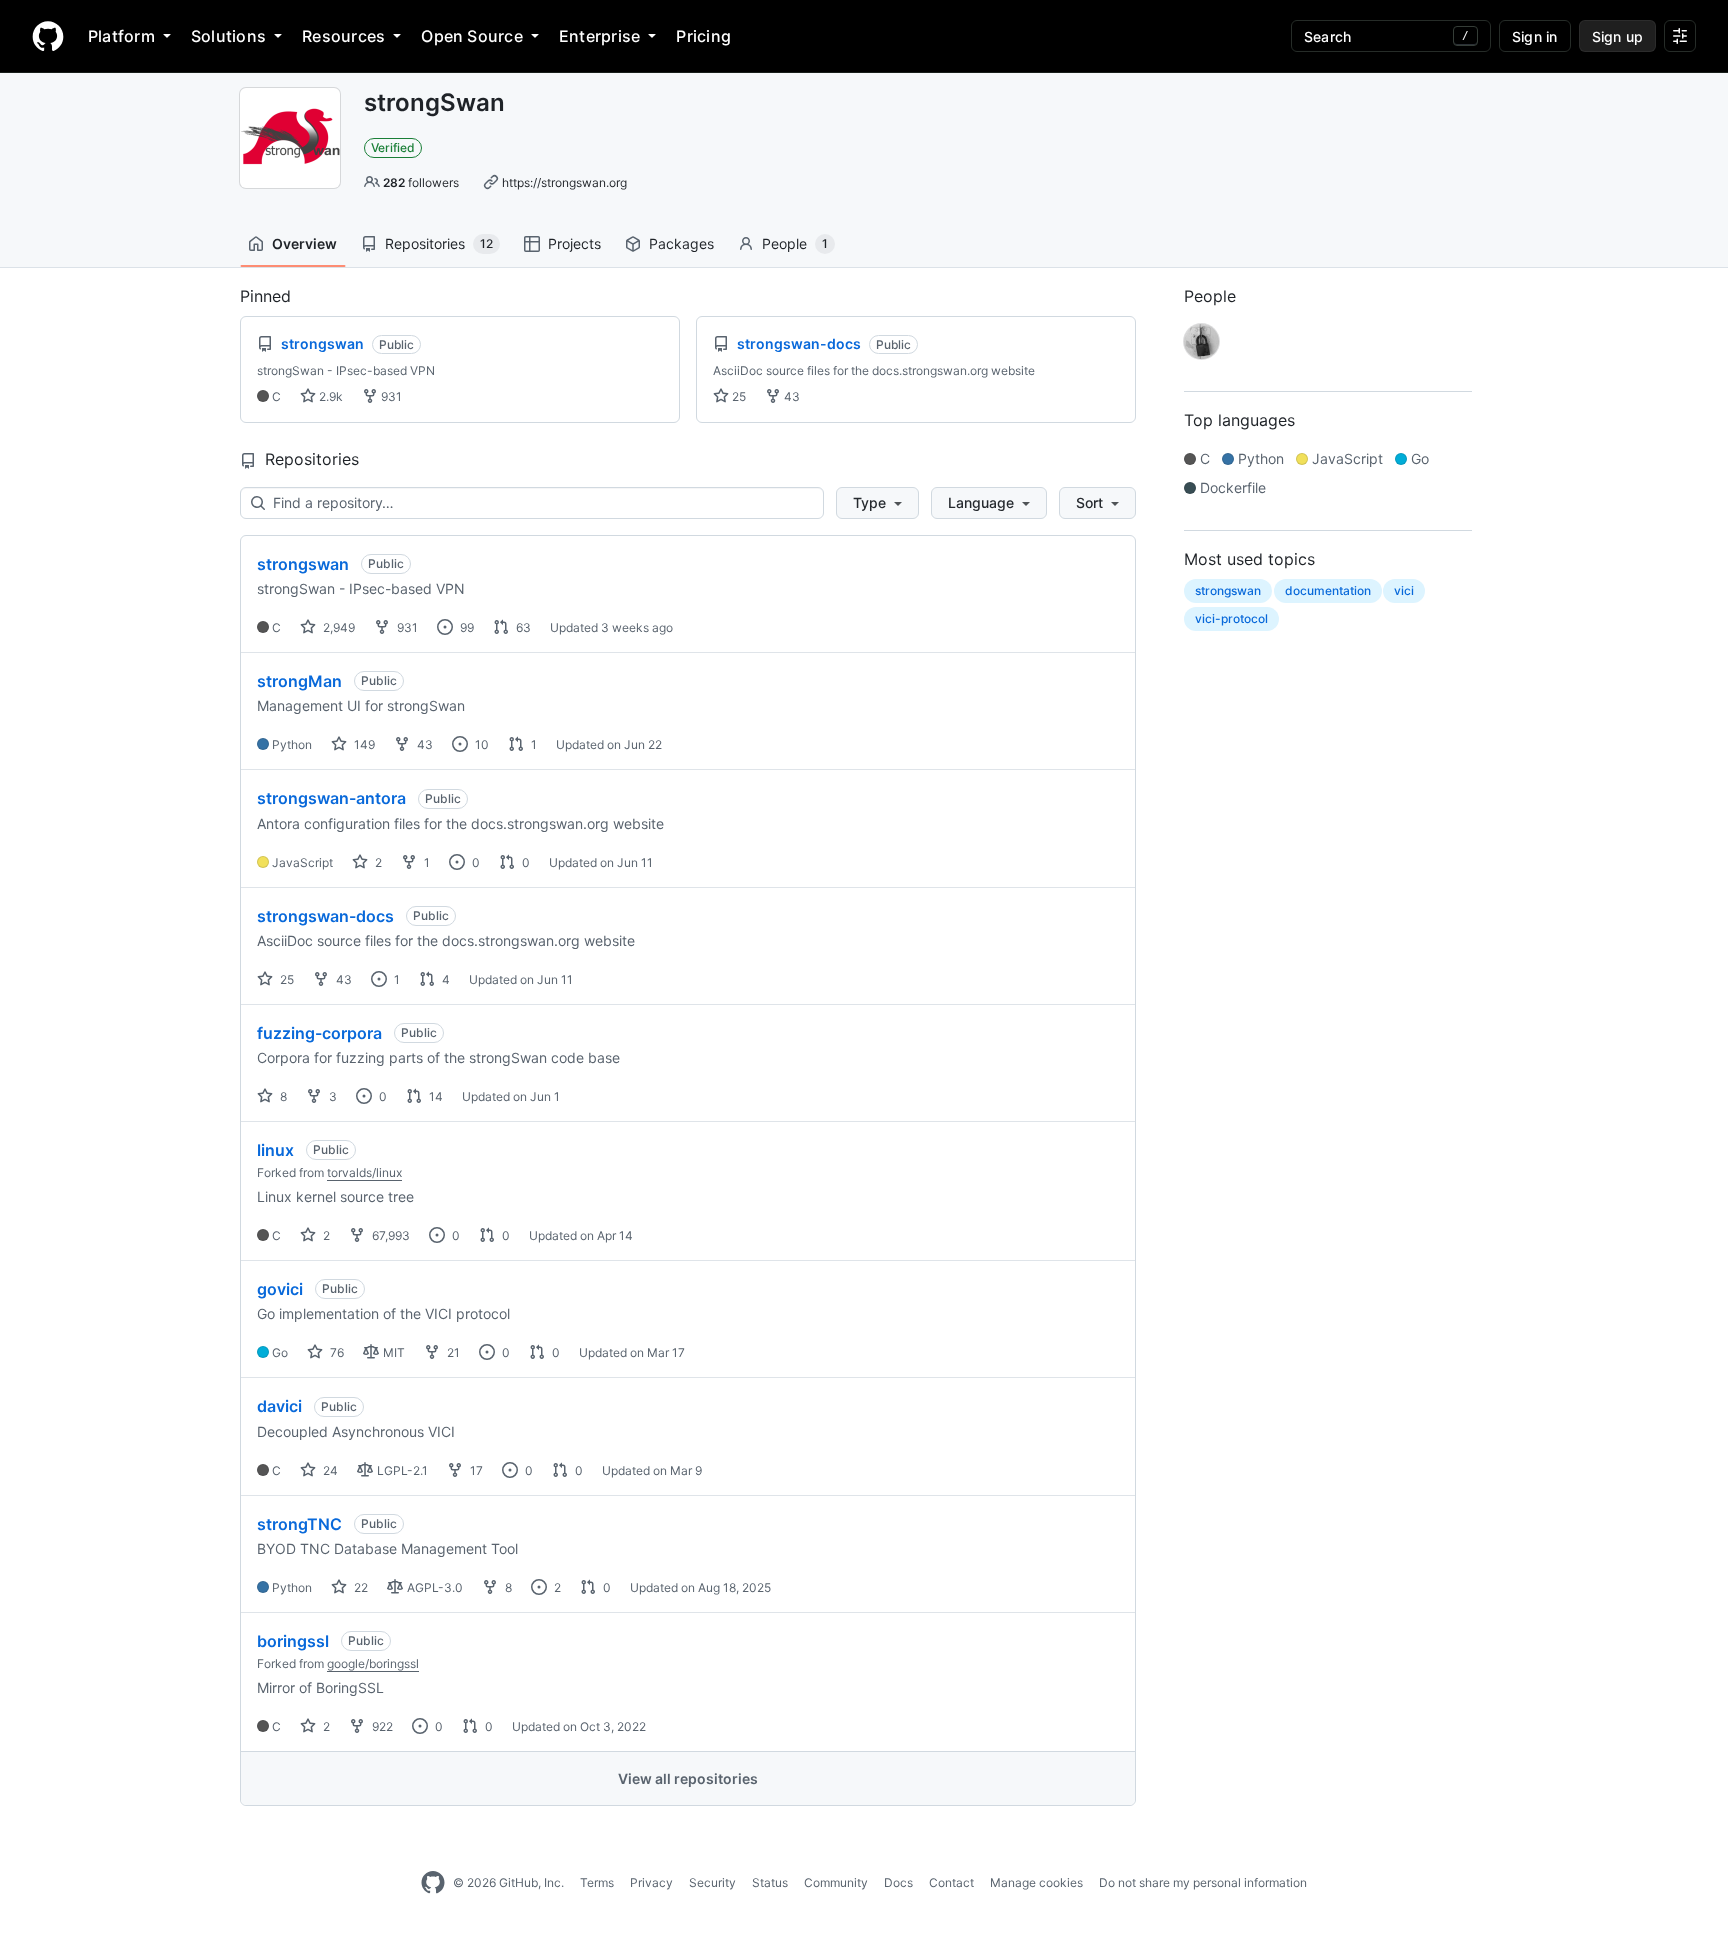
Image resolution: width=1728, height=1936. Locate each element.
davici (279, 1406)
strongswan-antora (331, 798)
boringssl (293, 1641)
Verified (393, 147)
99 (465, 627)
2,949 (337, 627)
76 (335, 1352)
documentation (1328, 590)
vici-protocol (1231, 618)
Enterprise (599, 36)
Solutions (228, 36)
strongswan (303, 564)
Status (770, 1882)
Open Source (472, 36)
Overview (304, 243)
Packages (681, 243)
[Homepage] (48, 36)
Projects (574, 243)
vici (1404, 590)
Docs (898, 1882)
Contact (951, 1882)
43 (790, 396)
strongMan (299, 681)
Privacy (651, 1882)
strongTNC (299, 1524)
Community (836, 1882)
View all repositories (688, 1778)
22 (359, 1587)
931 (390, 396)
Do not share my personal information (1203, 1882)
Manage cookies (1036, 1882)
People (795, 243)
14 (434, 1096)
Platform (121, 36)
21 (452, 1352)
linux (275, 1150)
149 (363, 744)
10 (480, 744)
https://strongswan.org (564, 182)
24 (329, 1470)
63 (522, 627)
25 (737, 396)
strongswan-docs (325, 916)
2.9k (329, 396)
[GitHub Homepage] (433, 1883)
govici (280, 1289)
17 (475, 1470)
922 (381, 1726)
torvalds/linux (364, 1172)
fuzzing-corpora (319, 1033)
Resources (343, 36)
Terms (597, 1882)
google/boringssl (373, 1663)
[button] (877, 503)
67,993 (389, 1235)
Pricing (703, 36)
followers (421, 182)
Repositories (439, 243)
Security (712, 1882)
